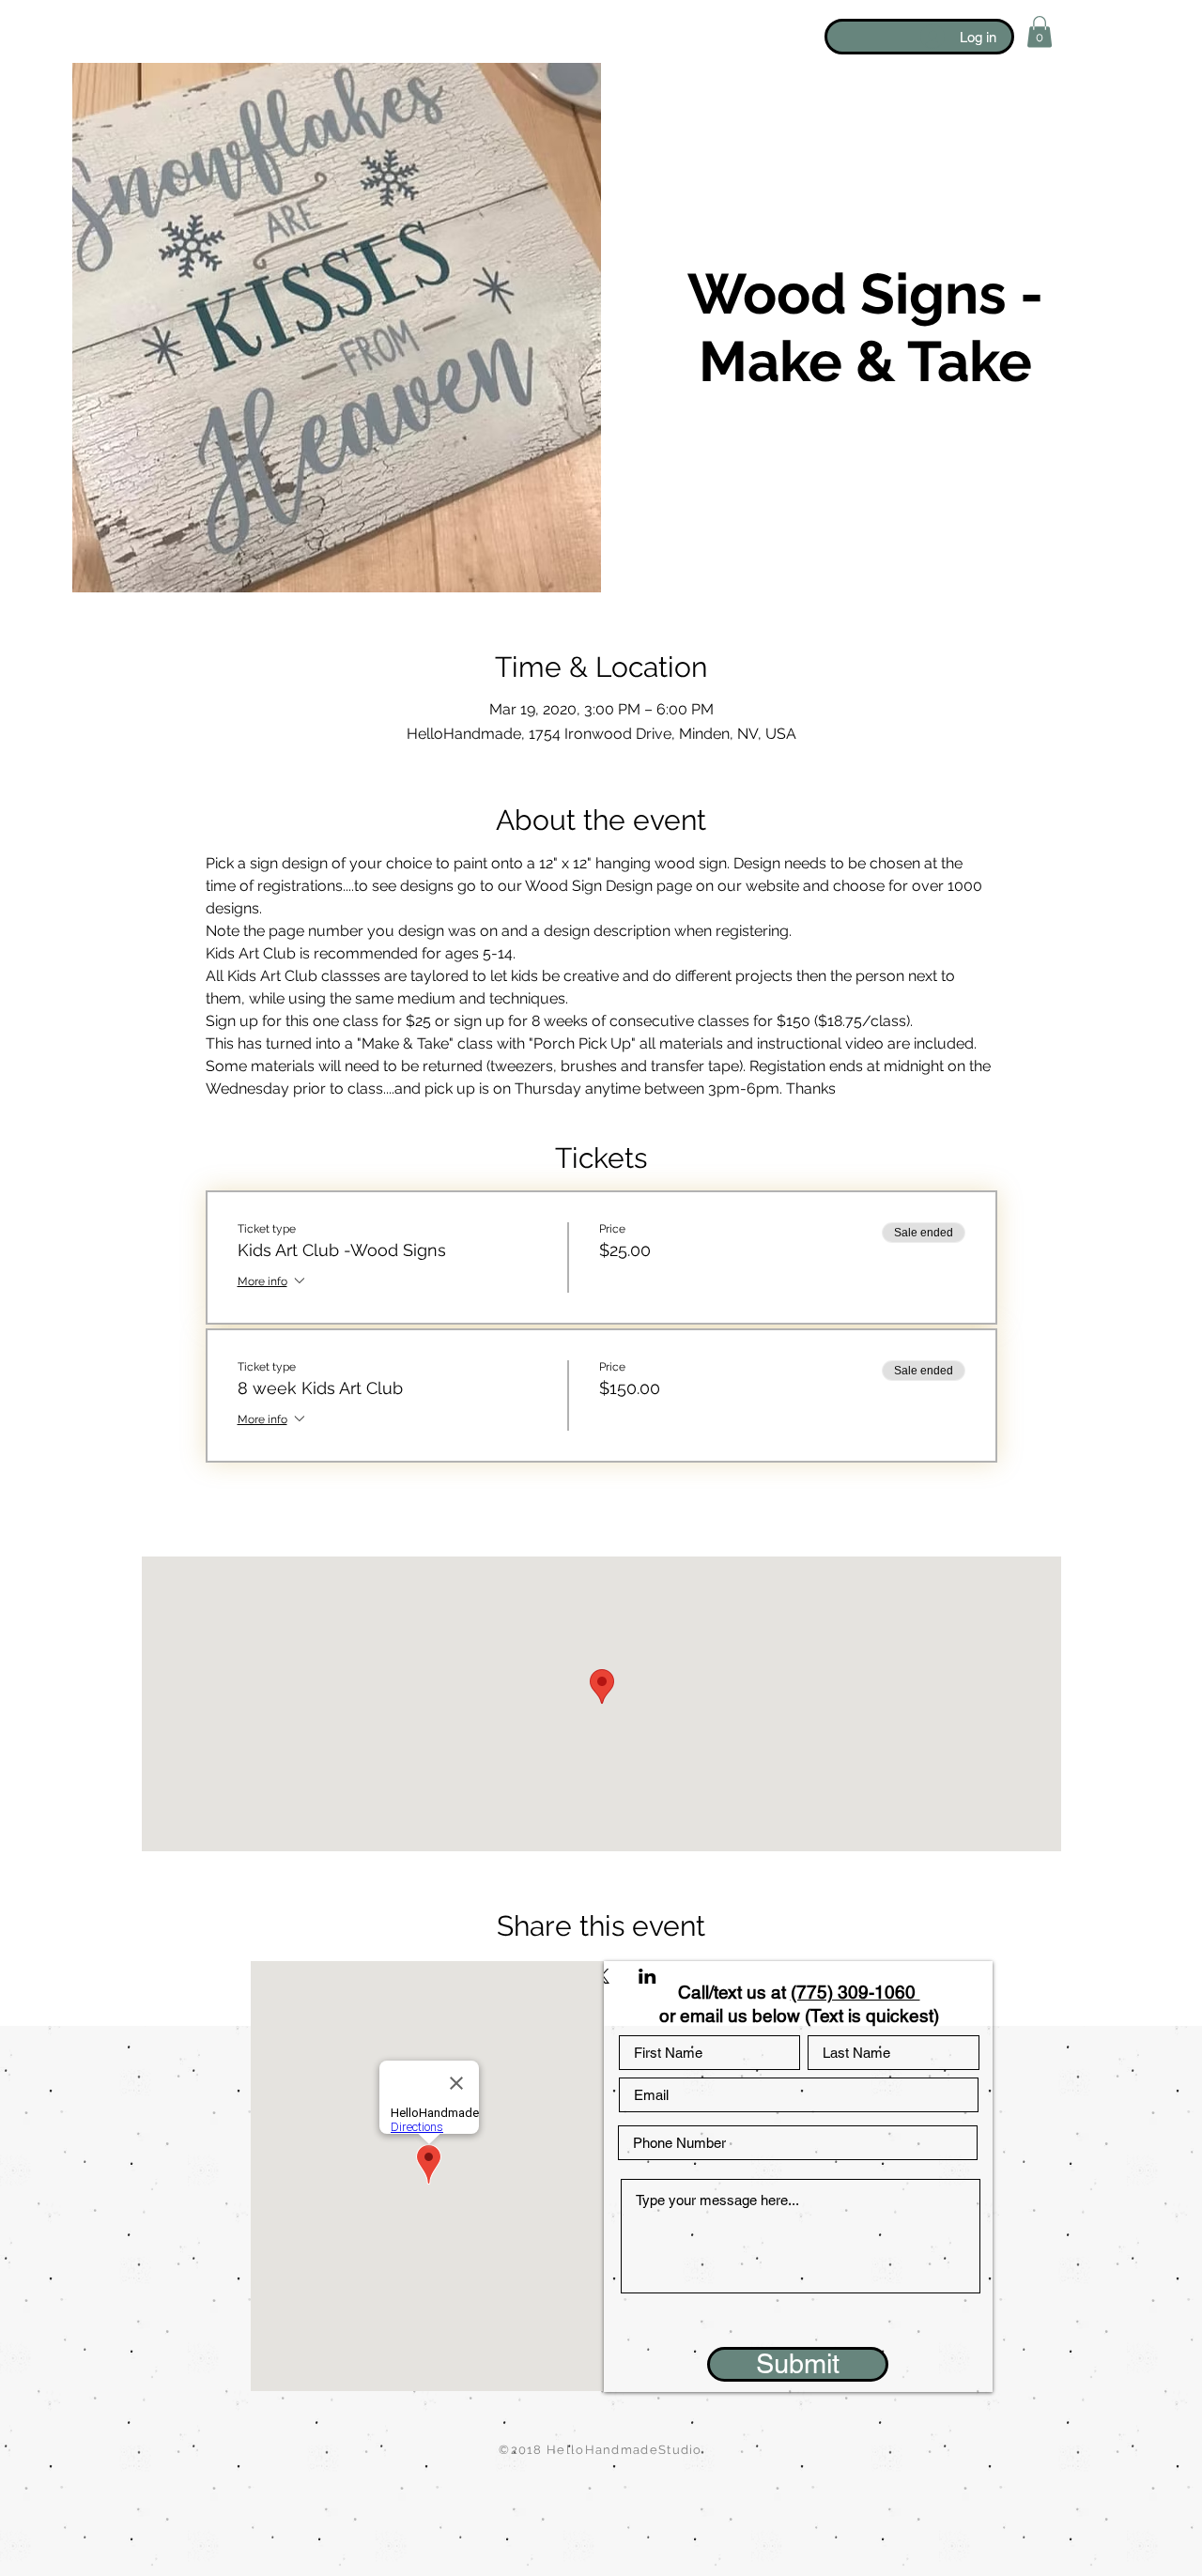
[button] (1040, 31)
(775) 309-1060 (855, 1992)
